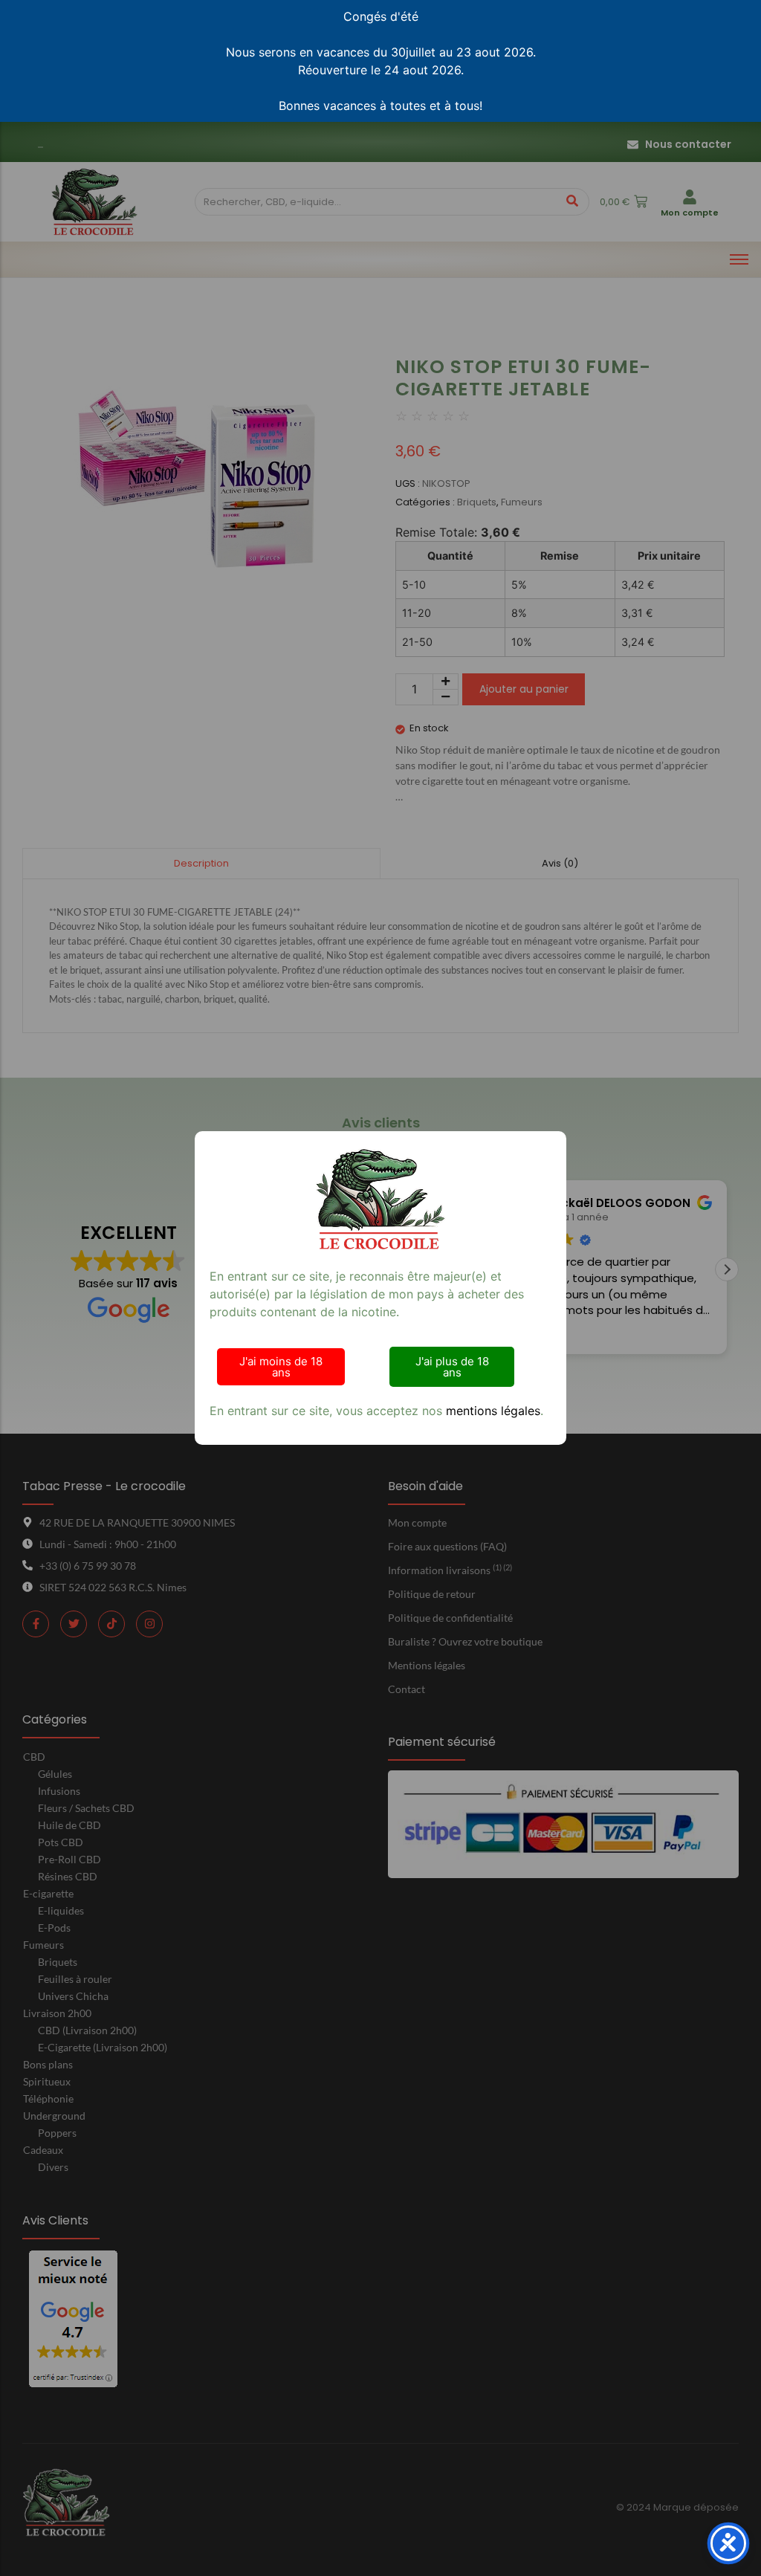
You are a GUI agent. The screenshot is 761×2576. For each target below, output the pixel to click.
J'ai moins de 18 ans (281, 1367)
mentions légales (493, 1411)
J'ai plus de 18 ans (452, 1367)
